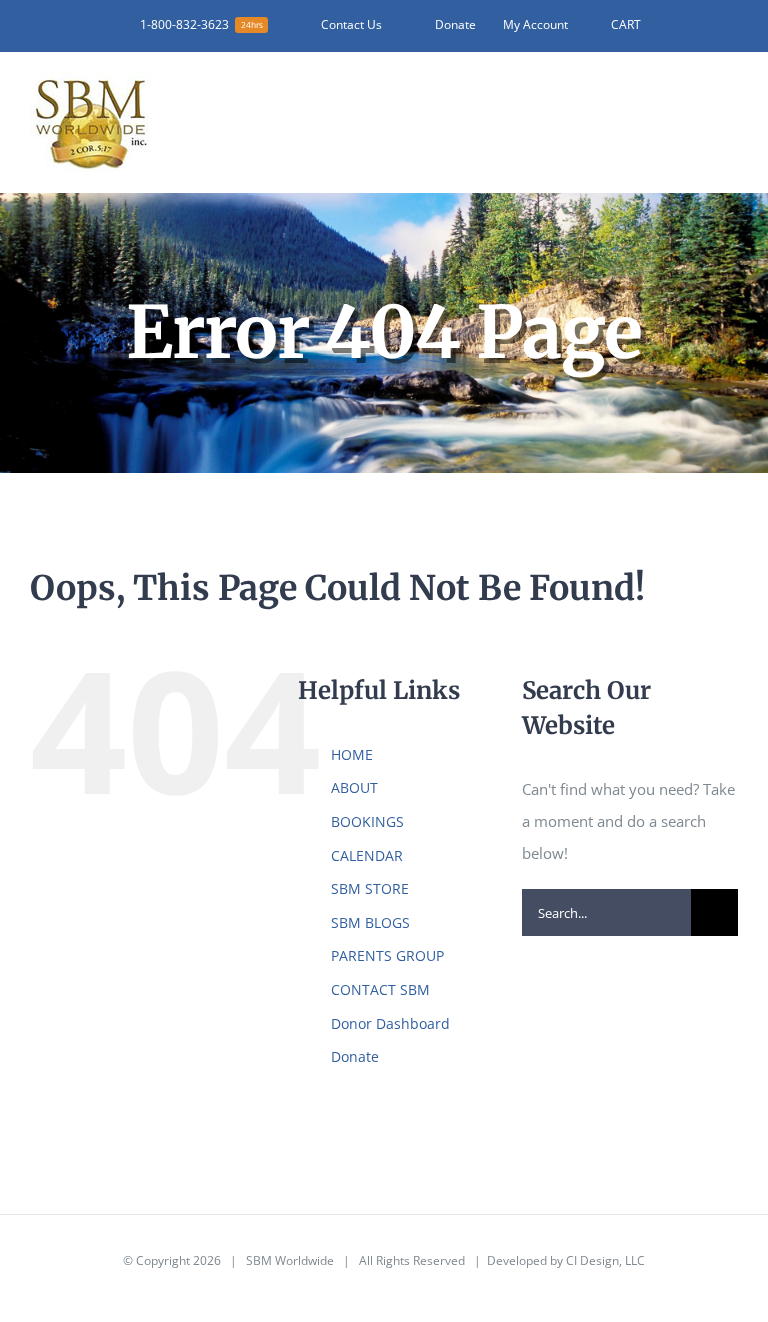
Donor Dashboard (390, 1023)
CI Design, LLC (605, 1260)
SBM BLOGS (370, 922)
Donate (355, 1056)
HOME (352, 754)
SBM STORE (370, 888)
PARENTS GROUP (387, 955)
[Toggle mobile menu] (730, 100)
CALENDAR (367, 855)
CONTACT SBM (380, 989)
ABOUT (354, 787)
